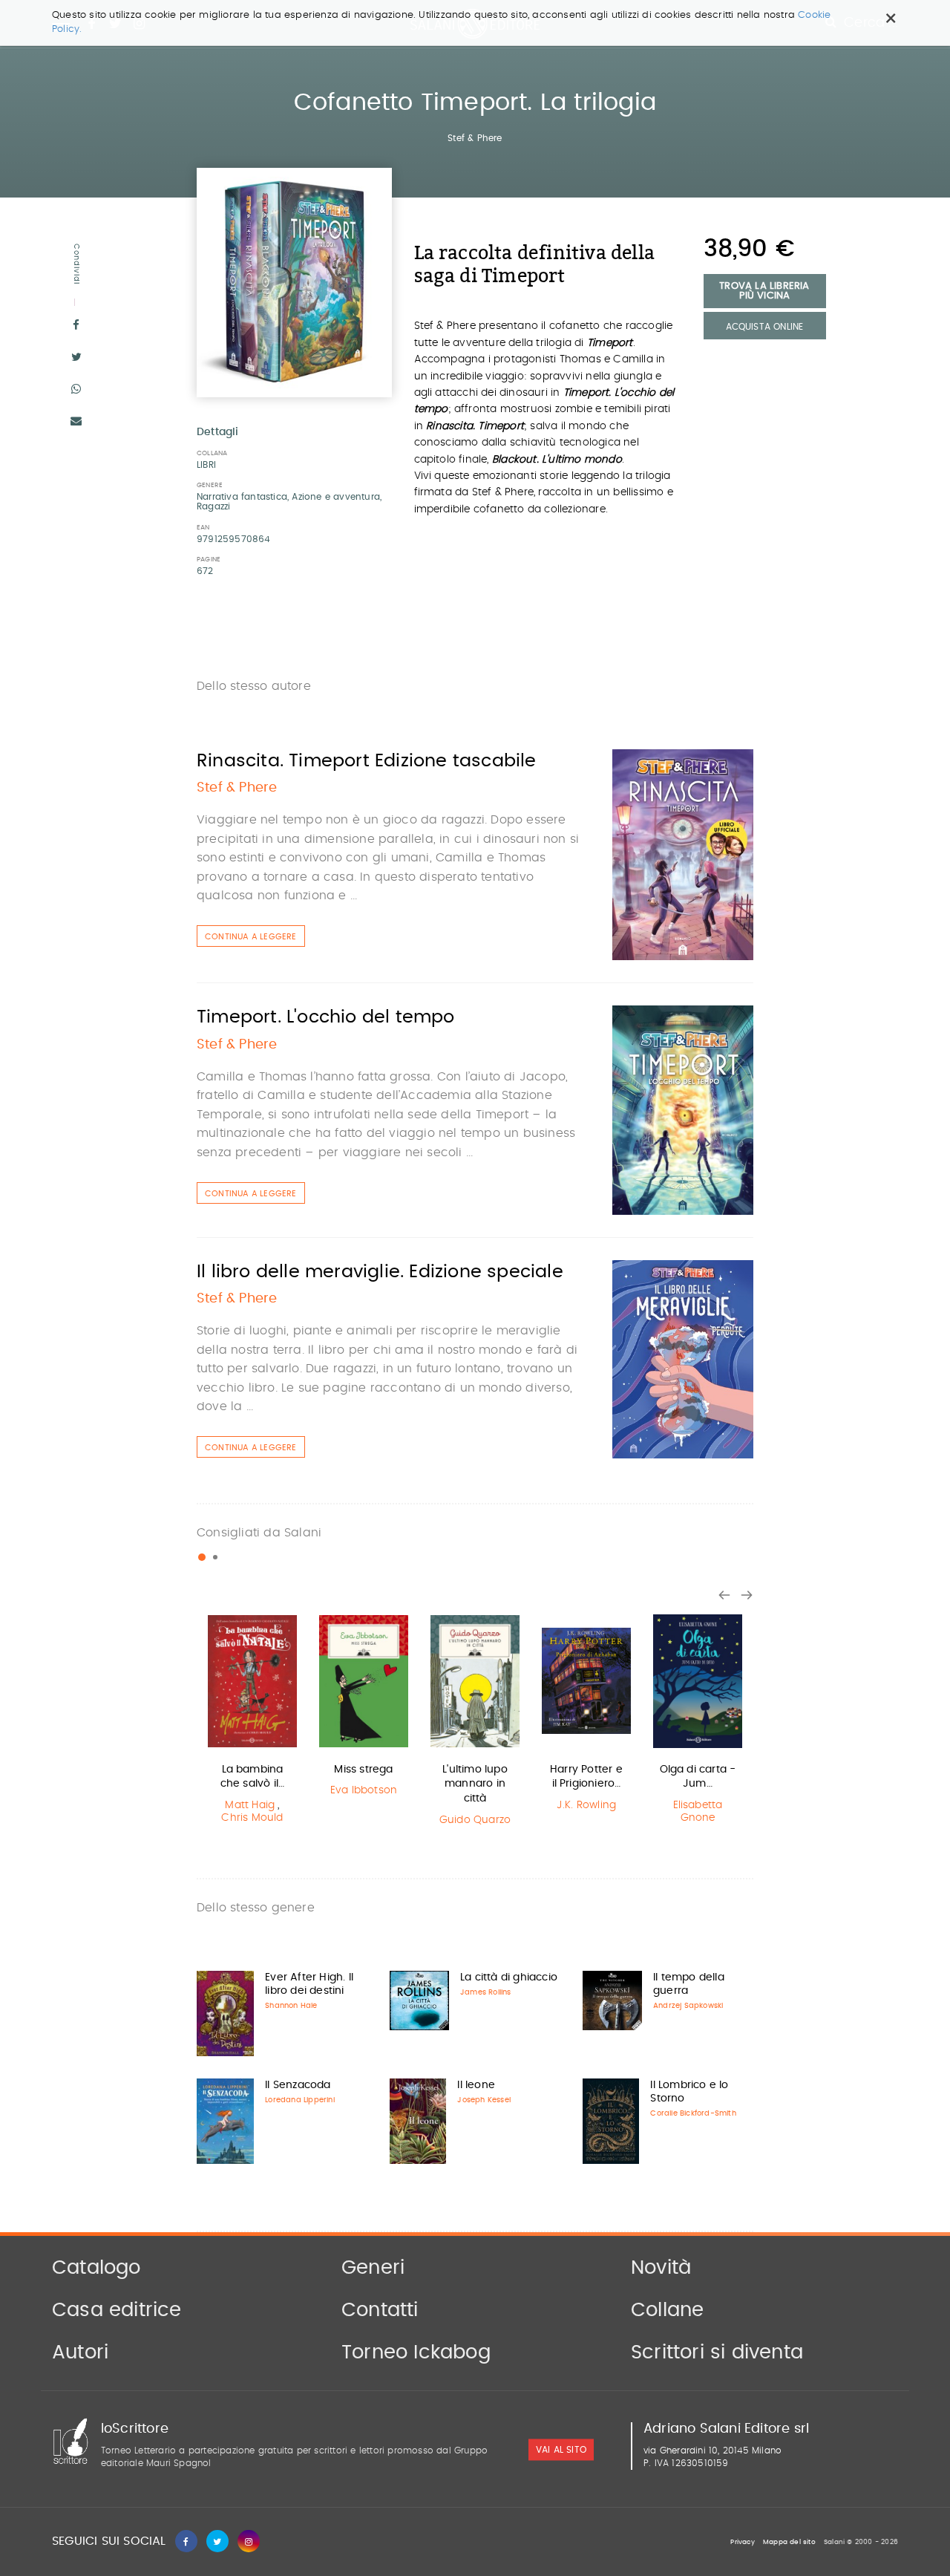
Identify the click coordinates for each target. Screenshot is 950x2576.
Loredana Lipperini (300, 2100)
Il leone (476, 2085)
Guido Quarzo (475, 1820)
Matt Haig (250, 1805)
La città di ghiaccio (509, 1977)
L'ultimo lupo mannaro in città (475, 1784)
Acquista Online (765, 327)
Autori (80, 2352)
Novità (661, 2268)
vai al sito (561, 2451)
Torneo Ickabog (416, 2352)
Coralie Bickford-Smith (693, 2113)
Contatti (380, 2310)
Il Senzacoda (298, 2085)
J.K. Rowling (586, 1805)
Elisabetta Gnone (698, 1812)
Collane (667, 2310)
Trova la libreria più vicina (764, 291)
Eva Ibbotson (364, 1790)
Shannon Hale (291, 2006)
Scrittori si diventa (717, 2352)
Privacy (742, 2542)
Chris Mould (252, 1818)
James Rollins (486, 1992)
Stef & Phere (475, 138)
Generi (373, 2268)
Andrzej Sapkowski (688, 2006)
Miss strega (363, 1770)
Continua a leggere (251, 937)
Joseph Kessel (484, 2100)
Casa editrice (117, 2310)
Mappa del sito (789, 2542)
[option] (252, 1721)
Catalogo (96, 2268)
